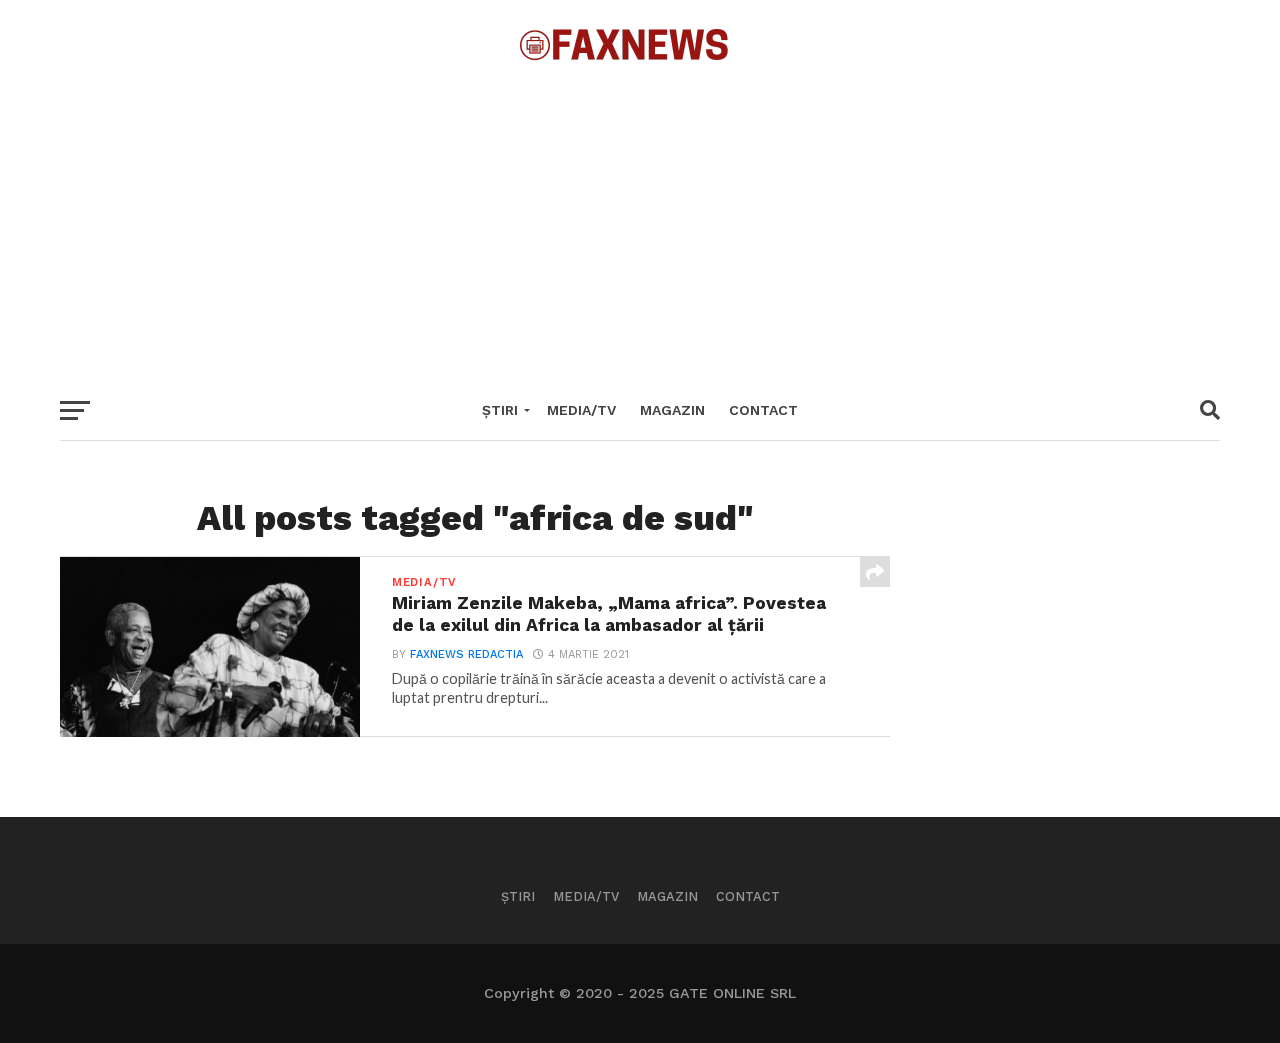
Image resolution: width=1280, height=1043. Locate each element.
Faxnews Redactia (466, 654)
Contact (763, 410)
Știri (500, 410)
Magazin (672, 410)
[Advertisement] (640, 220)
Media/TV (581, 410)
